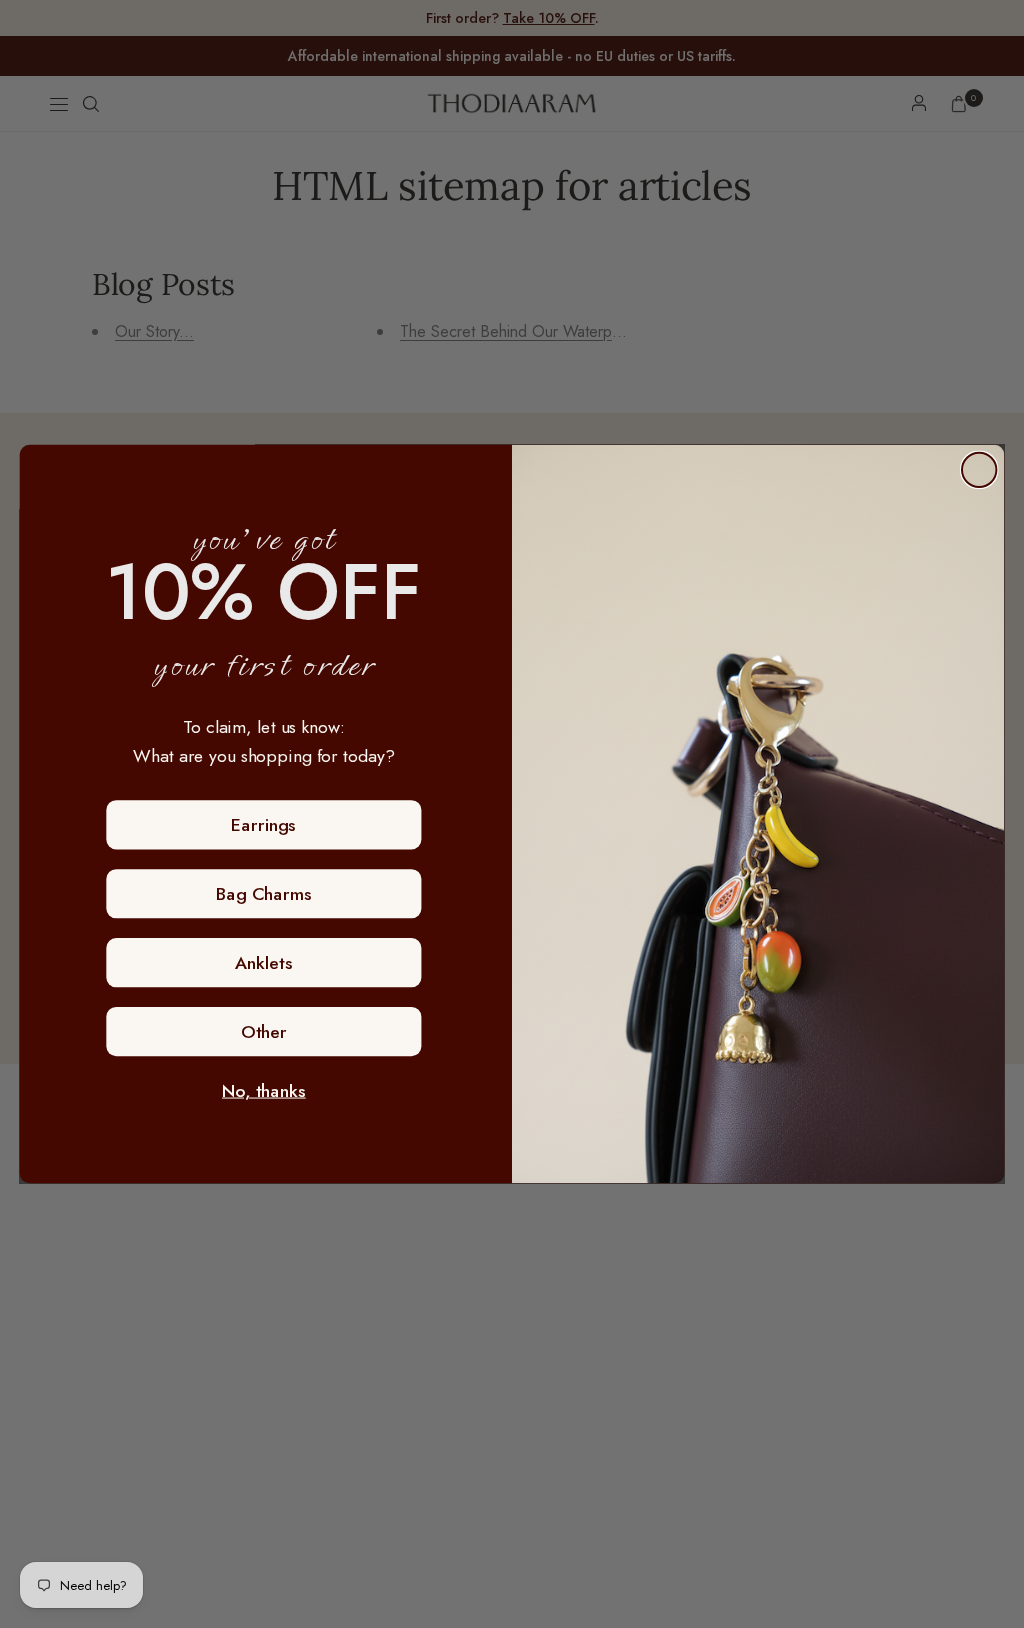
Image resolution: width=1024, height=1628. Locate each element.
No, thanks (264, 1091)
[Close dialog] (979, 470)
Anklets (263, 963)
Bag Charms (264, 894)
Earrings (263, 825)
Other (264, 1032)
